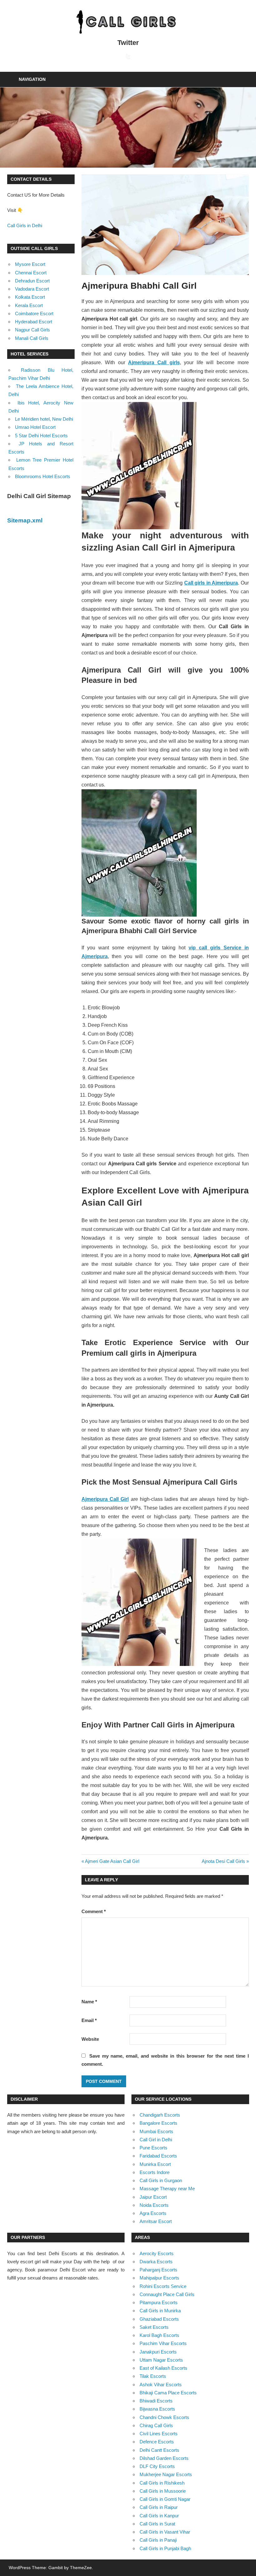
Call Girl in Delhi (156, 2140)
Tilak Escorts (153, 2376)
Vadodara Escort (32, 289)
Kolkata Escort (30, 297)
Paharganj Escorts (158, 2270)
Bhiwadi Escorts (156, 2401)
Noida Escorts (154, 2205)
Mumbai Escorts (156, 2131)
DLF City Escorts (157, 2466)
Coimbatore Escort (34, 313)
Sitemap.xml (25, 520)
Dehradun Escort (32, 281)
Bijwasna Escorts (157, 2409)
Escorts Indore (155, 2172)
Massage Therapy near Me (167, 2189)
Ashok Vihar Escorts (161, 2385)
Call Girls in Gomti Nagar (165, 2499)
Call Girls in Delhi (25, 225)
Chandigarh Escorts (160, 2115)
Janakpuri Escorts (158, 2352)
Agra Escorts (153, 2213)
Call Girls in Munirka (160, 2311)
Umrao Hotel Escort (35, 427)
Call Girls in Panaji (158, 2540)
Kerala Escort (29, 305)
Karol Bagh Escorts (159, 2335)
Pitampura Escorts (159, 2302)
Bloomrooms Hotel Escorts (43, 476)
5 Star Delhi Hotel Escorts (41, 436)
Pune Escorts (153, 2148)
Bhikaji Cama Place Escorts (168, 2393)
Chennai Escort (31, 273)
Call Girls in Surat (157, 2524)
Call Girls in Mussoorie (163, 2491)
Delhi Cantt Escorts (159, 2450)
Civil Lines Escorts (159, 2434)
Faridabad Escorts (158, 2156)
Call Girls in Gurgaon (161, 2180)
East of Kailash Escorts (163, 2368)
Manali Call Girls (32, 338)
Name (89, 2002)
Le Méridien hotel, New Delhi (44, 419)
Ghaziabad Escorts (159, 2319)
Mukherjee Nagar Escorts (166, 2474)
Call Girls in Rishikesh (162, 2483)
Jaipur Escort (153, 2197)
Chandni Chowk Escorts (164, 2417)
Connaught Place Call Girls (167, 2294)
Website (90, 2039)
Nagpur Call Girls (32, 330)
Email (89, 2020)
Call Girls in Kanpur (159, 2516)
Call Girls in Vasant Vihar (165, 2532)
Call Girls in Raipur (159, 2507)
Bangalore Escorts (158, 2123)
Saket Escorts (154, 2327)
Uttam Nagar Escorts (161, 2360)
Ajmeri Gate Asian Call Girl (112, 1861)
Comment (94, 1911)
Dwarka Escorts (156, 2262)
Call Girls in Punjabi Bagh (165, 2548)
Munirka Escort (155, 2164)
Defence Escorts (157, 2442)
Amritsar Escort (156, 2221)
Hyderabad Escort (34, 322)
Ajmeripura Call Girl (105, 1499)
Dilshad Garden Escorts (164, 2458)
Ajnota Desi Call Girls (223, 1861)
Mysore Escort (30, 264)
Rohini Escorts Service (163, 2286)
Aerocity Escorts (157, 2253)
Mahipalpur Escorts (159, 2278)
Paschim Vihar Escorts (163, 2343)
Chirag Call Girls (156, 2425)
